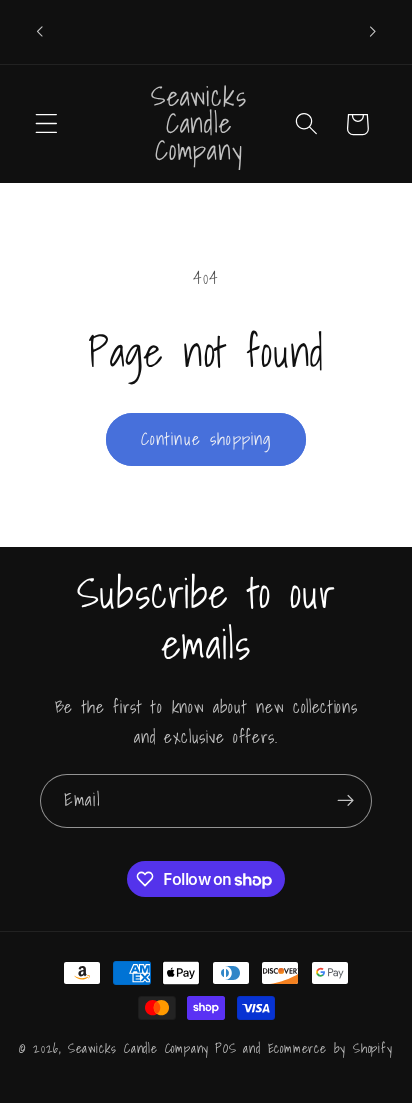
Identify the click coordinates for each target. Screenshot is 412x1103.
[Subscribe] (345, 801)
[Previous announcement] (39, 32)
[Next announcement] (373, 32)
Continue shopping (206, 438)
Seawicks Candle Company (139, 1048)
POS (225, 1048)
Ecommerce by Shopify (330, 1048)
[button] (46, 124)
